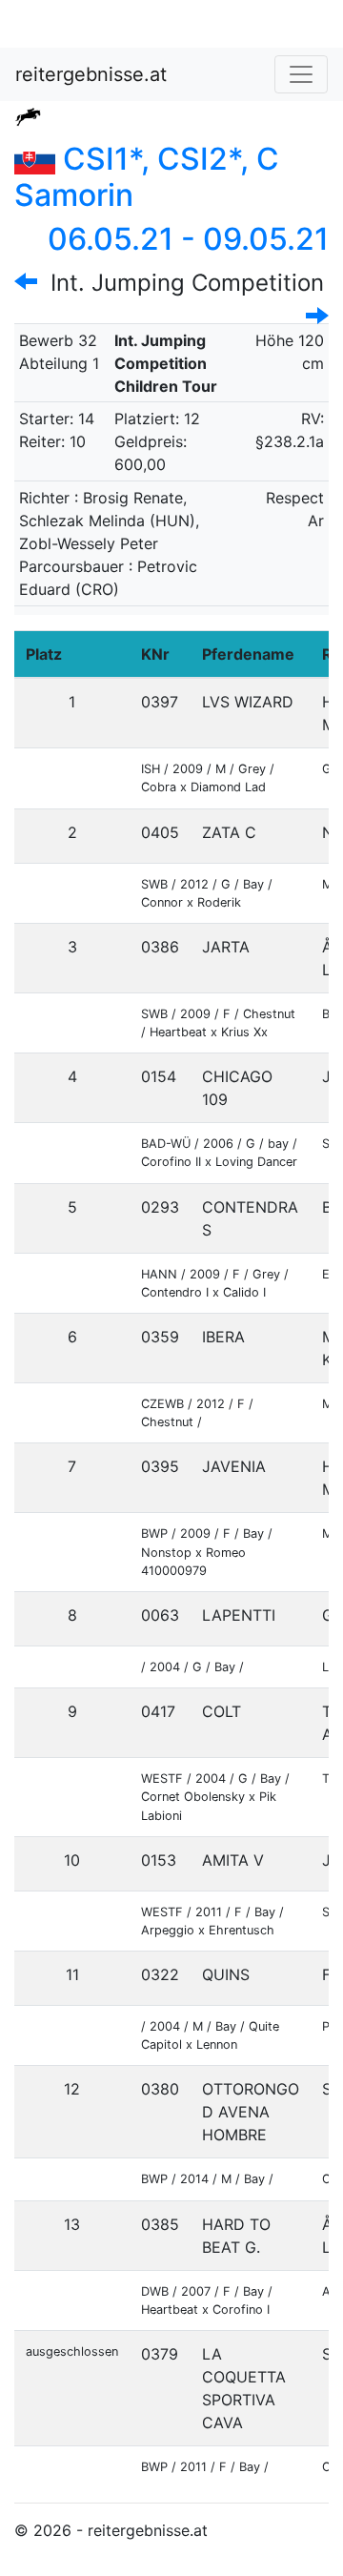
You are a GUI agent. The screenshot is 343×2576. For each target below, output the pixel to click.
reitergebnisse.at (91, 74)
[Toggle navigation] (301, 74)
